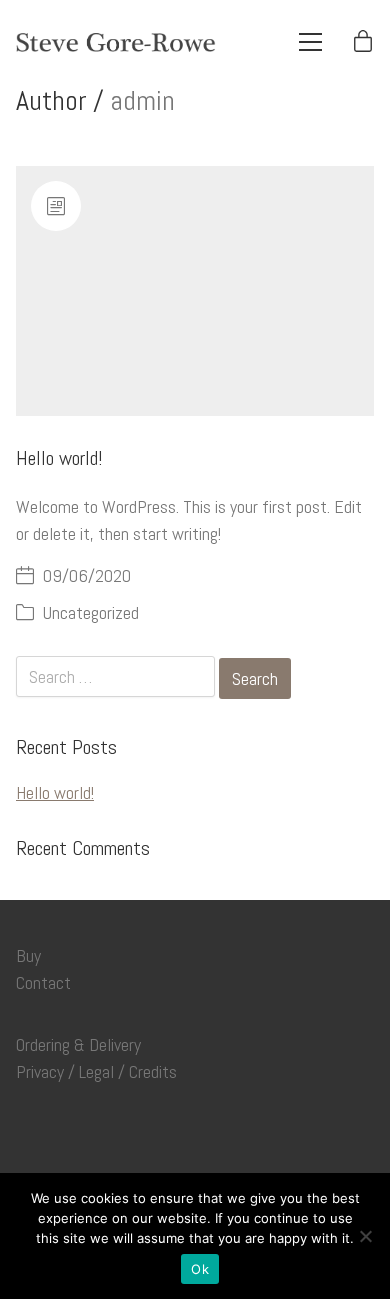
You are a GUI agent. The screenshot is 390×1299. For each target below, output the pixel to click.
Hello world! (59, 458)
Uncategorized (91, 612)
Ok (200, 1269)
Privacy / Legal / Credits (96, 1072)
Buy (28, 956)
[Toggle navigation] (310, 42)
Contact (43, 983)
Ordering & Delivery (78, 1045)
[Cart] (363, 42)
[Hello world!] (195, 291)
